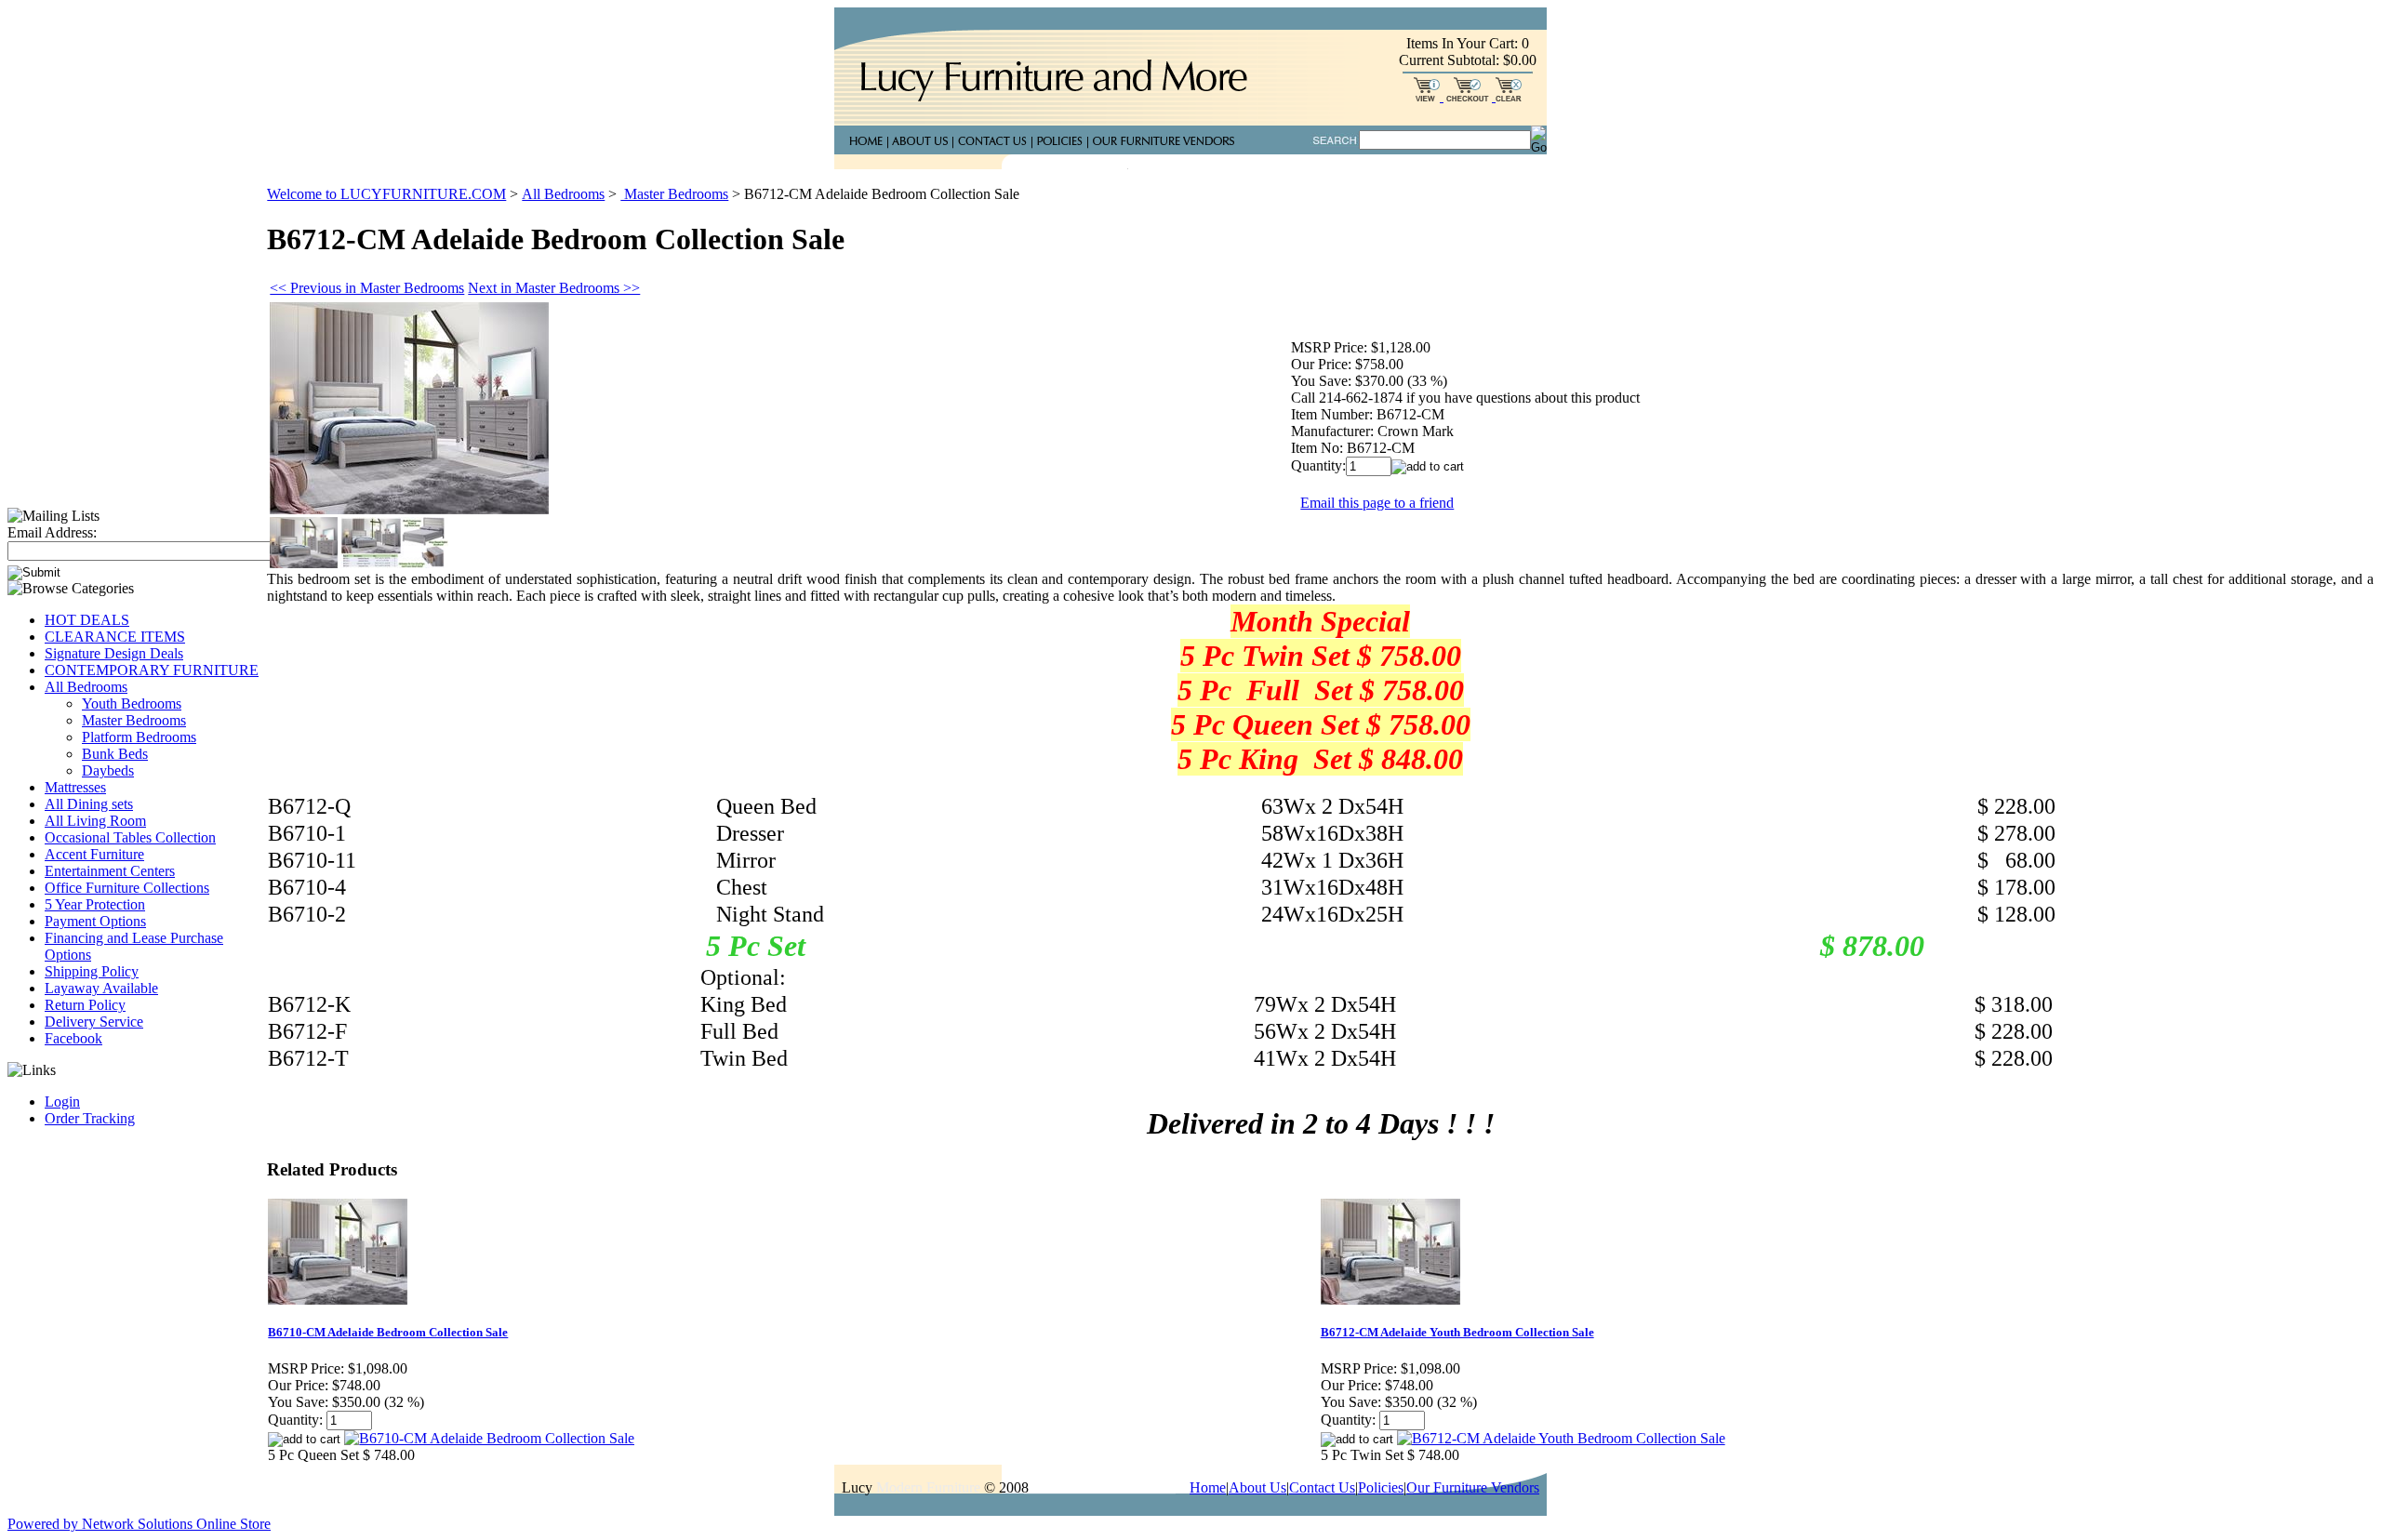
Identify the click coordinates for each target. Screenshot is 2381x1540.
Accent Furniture (94, 854)
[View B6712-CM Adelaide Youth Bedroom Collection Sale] (1561, 1438)
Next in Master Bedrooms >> (554, 288)
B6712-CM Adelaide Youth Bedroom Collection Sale (1457, 1332)
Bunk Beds (115, 754)
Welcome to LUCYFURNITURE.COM (386, 194)
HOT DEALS (87, 620)
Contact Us (1322, 1487)
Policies (1381, 1487)
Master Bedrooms (134, 720)
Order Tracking (90, 1118)
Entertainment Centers (110, 871)
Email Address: (52, 532)
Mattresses (75, 787)
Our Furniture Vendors (1473, 1487)
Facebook (73, 1038)
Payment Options (95, 921)
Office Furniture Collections (127, 888)
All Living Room (95, 821)
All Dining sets (89, 804)
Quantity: (1318, 465)
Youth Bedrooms (132, 704)
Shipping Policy (92, 971)
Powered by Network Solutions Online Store (139, 1524)
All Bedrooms (86, 687)
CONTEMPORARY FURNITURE (152, 670)
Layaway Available (101, 988)
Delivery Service (94, 1022)
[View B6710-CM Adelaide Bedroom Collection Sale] (489, 1438)
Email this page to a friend (1377, 503)
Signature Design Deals (114, 653)
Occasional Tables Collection (130, 837)
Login (62, 1102)
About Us (1257, 1487)
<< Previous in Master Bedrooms (367, 288)
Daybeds (108, 770)
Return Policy (85, 1005)
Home (1208, 1487)
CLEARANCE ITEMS (115, 637)
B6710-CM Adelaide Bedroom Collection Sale (388, 1332)
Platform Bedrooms (139, 737)
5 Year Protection (95, 904)
